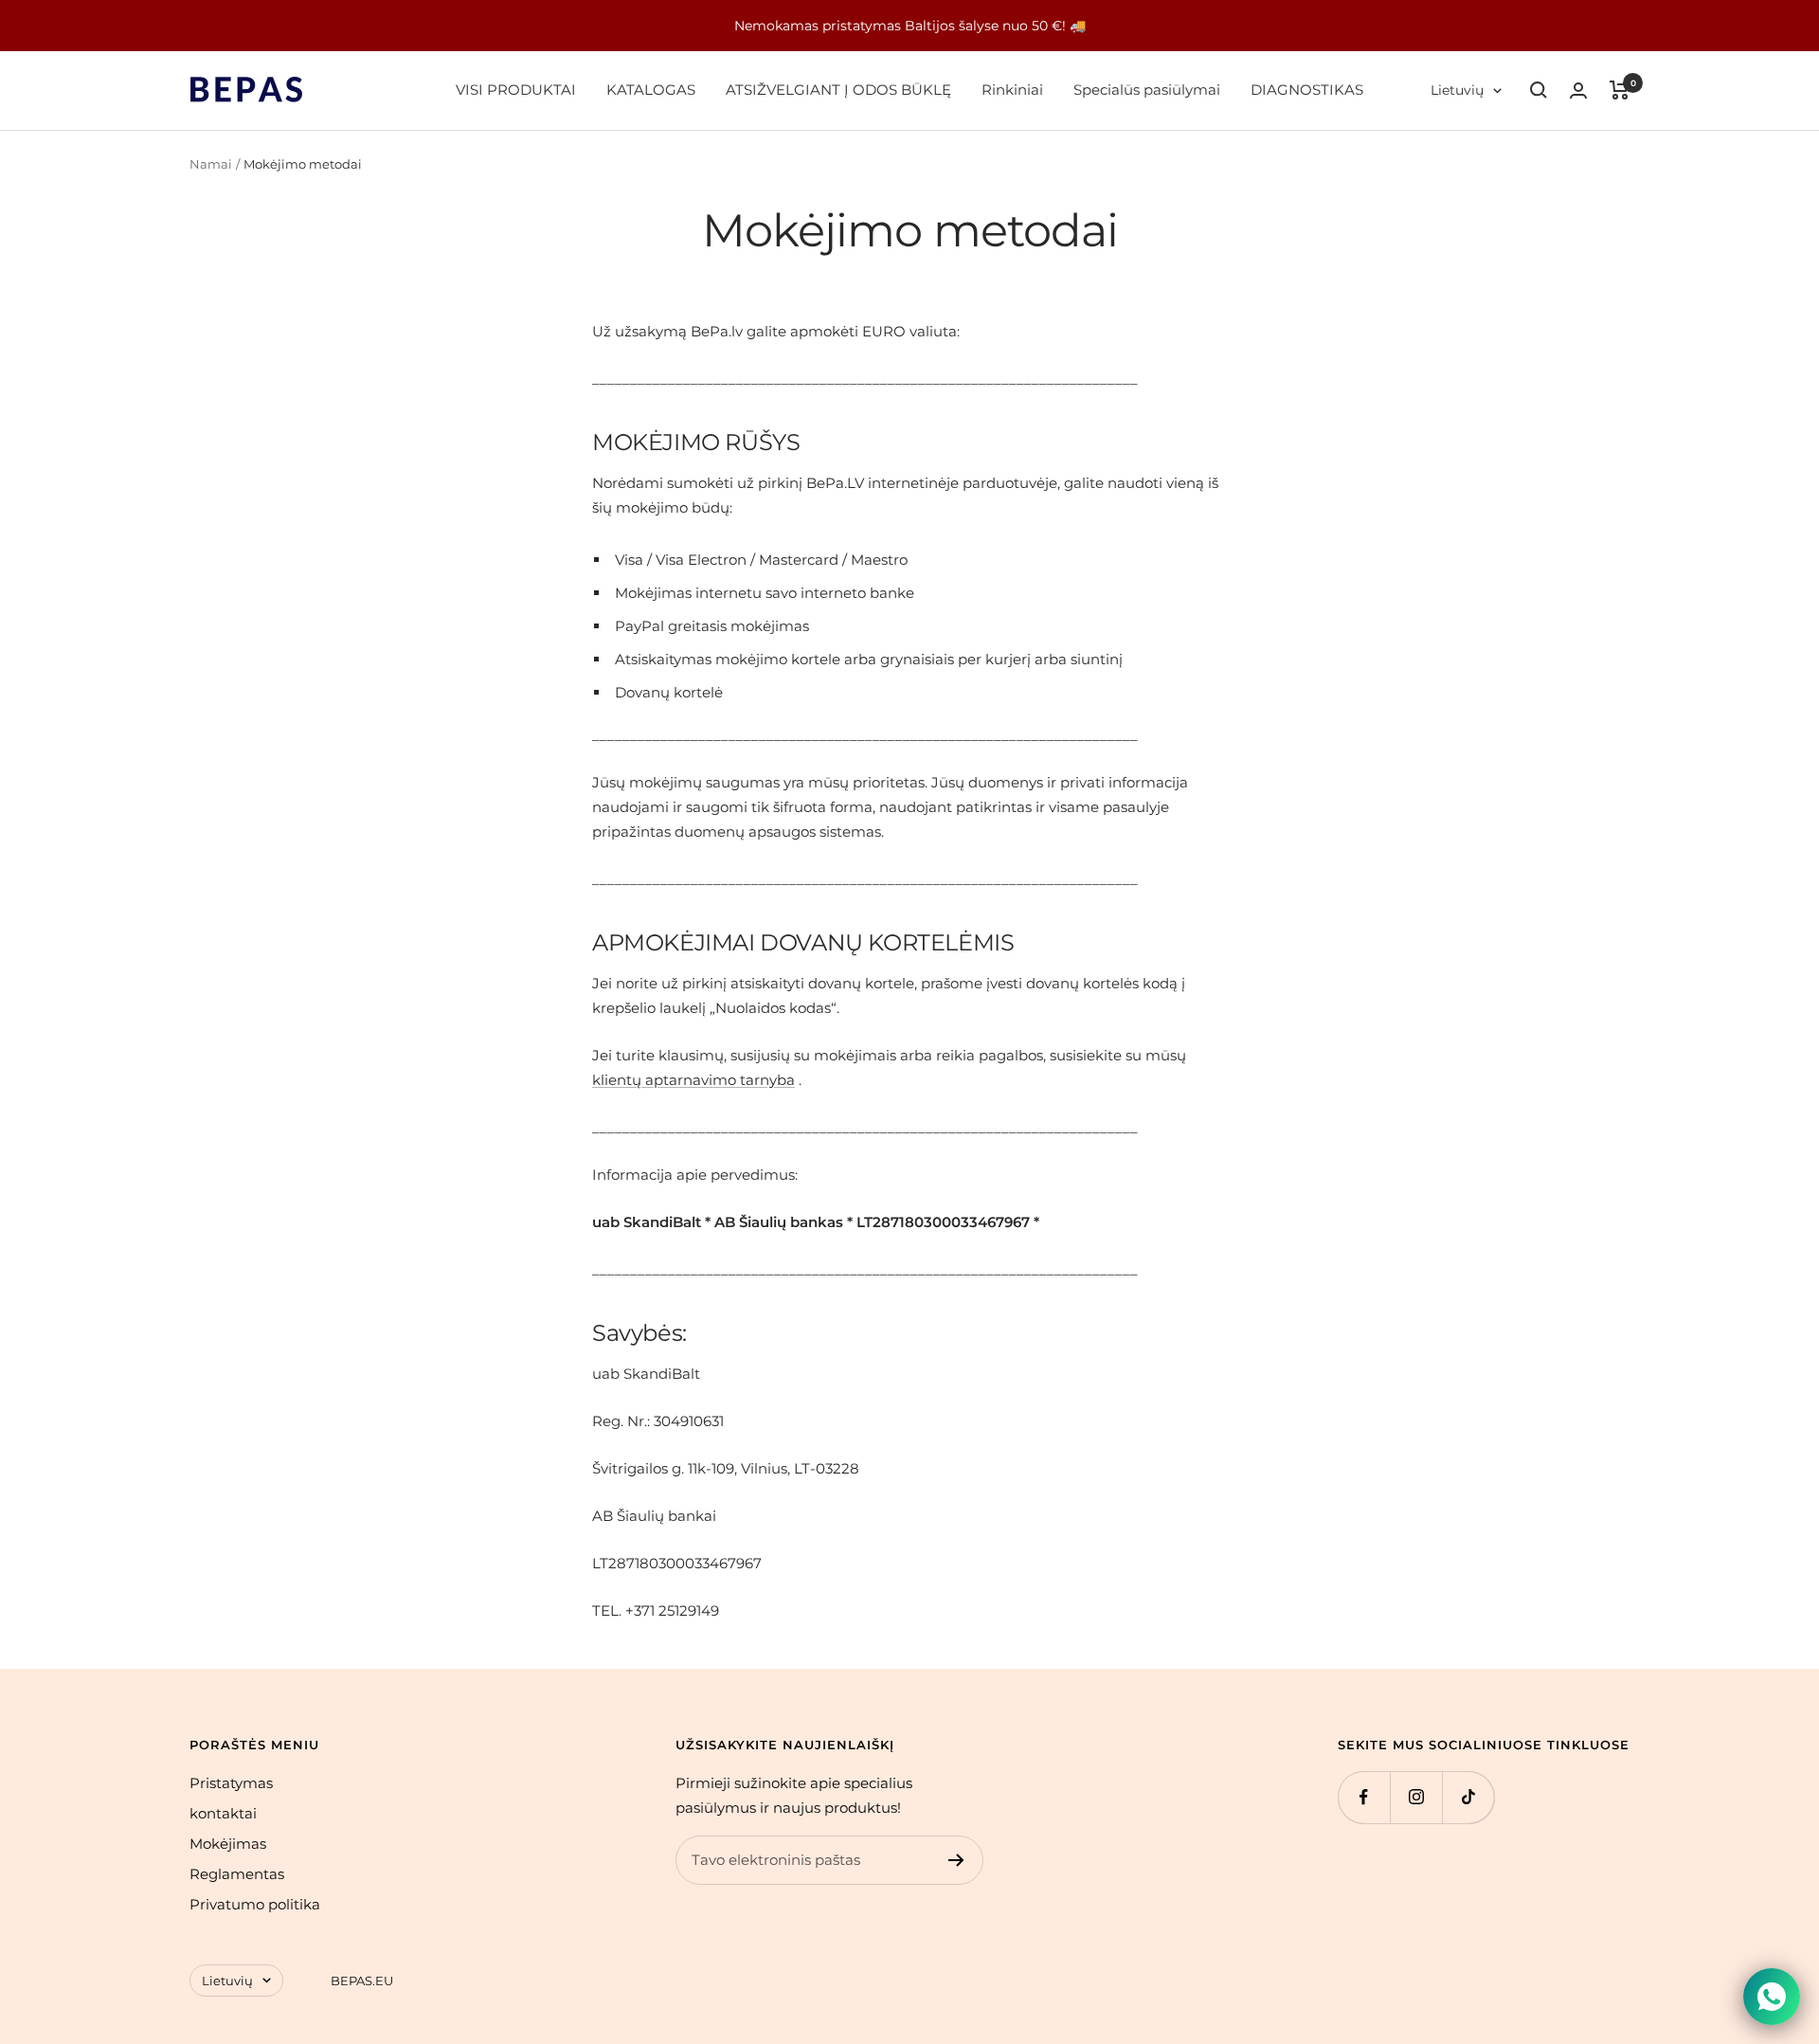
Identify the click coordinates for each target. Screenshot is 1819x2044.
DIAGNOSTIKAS (1307, 90)
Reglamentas (237, 1874)
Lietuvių (1457, 90)
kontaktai (223, 1813)
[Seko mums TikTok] (1468, 1797)
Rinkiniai (1012, 90)
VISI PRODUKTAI (516, 90)
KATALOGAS (651, 90)
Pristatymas (231, 1783)
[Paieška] (1539, 90)
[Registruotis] (956, 1860)
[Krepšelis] (1620, 90)
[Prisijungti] (1578, 90)
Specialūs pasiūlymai (1147, 90)
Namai (211, 164)
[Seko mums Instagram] (1416, 1797)
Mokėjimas (228, 1844)
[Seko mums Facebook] (1364, 1797)
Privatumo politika (255, 1904)
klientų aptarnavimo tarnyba (693, 1080)
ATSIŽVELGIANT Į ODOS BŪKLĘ (838, 90)
